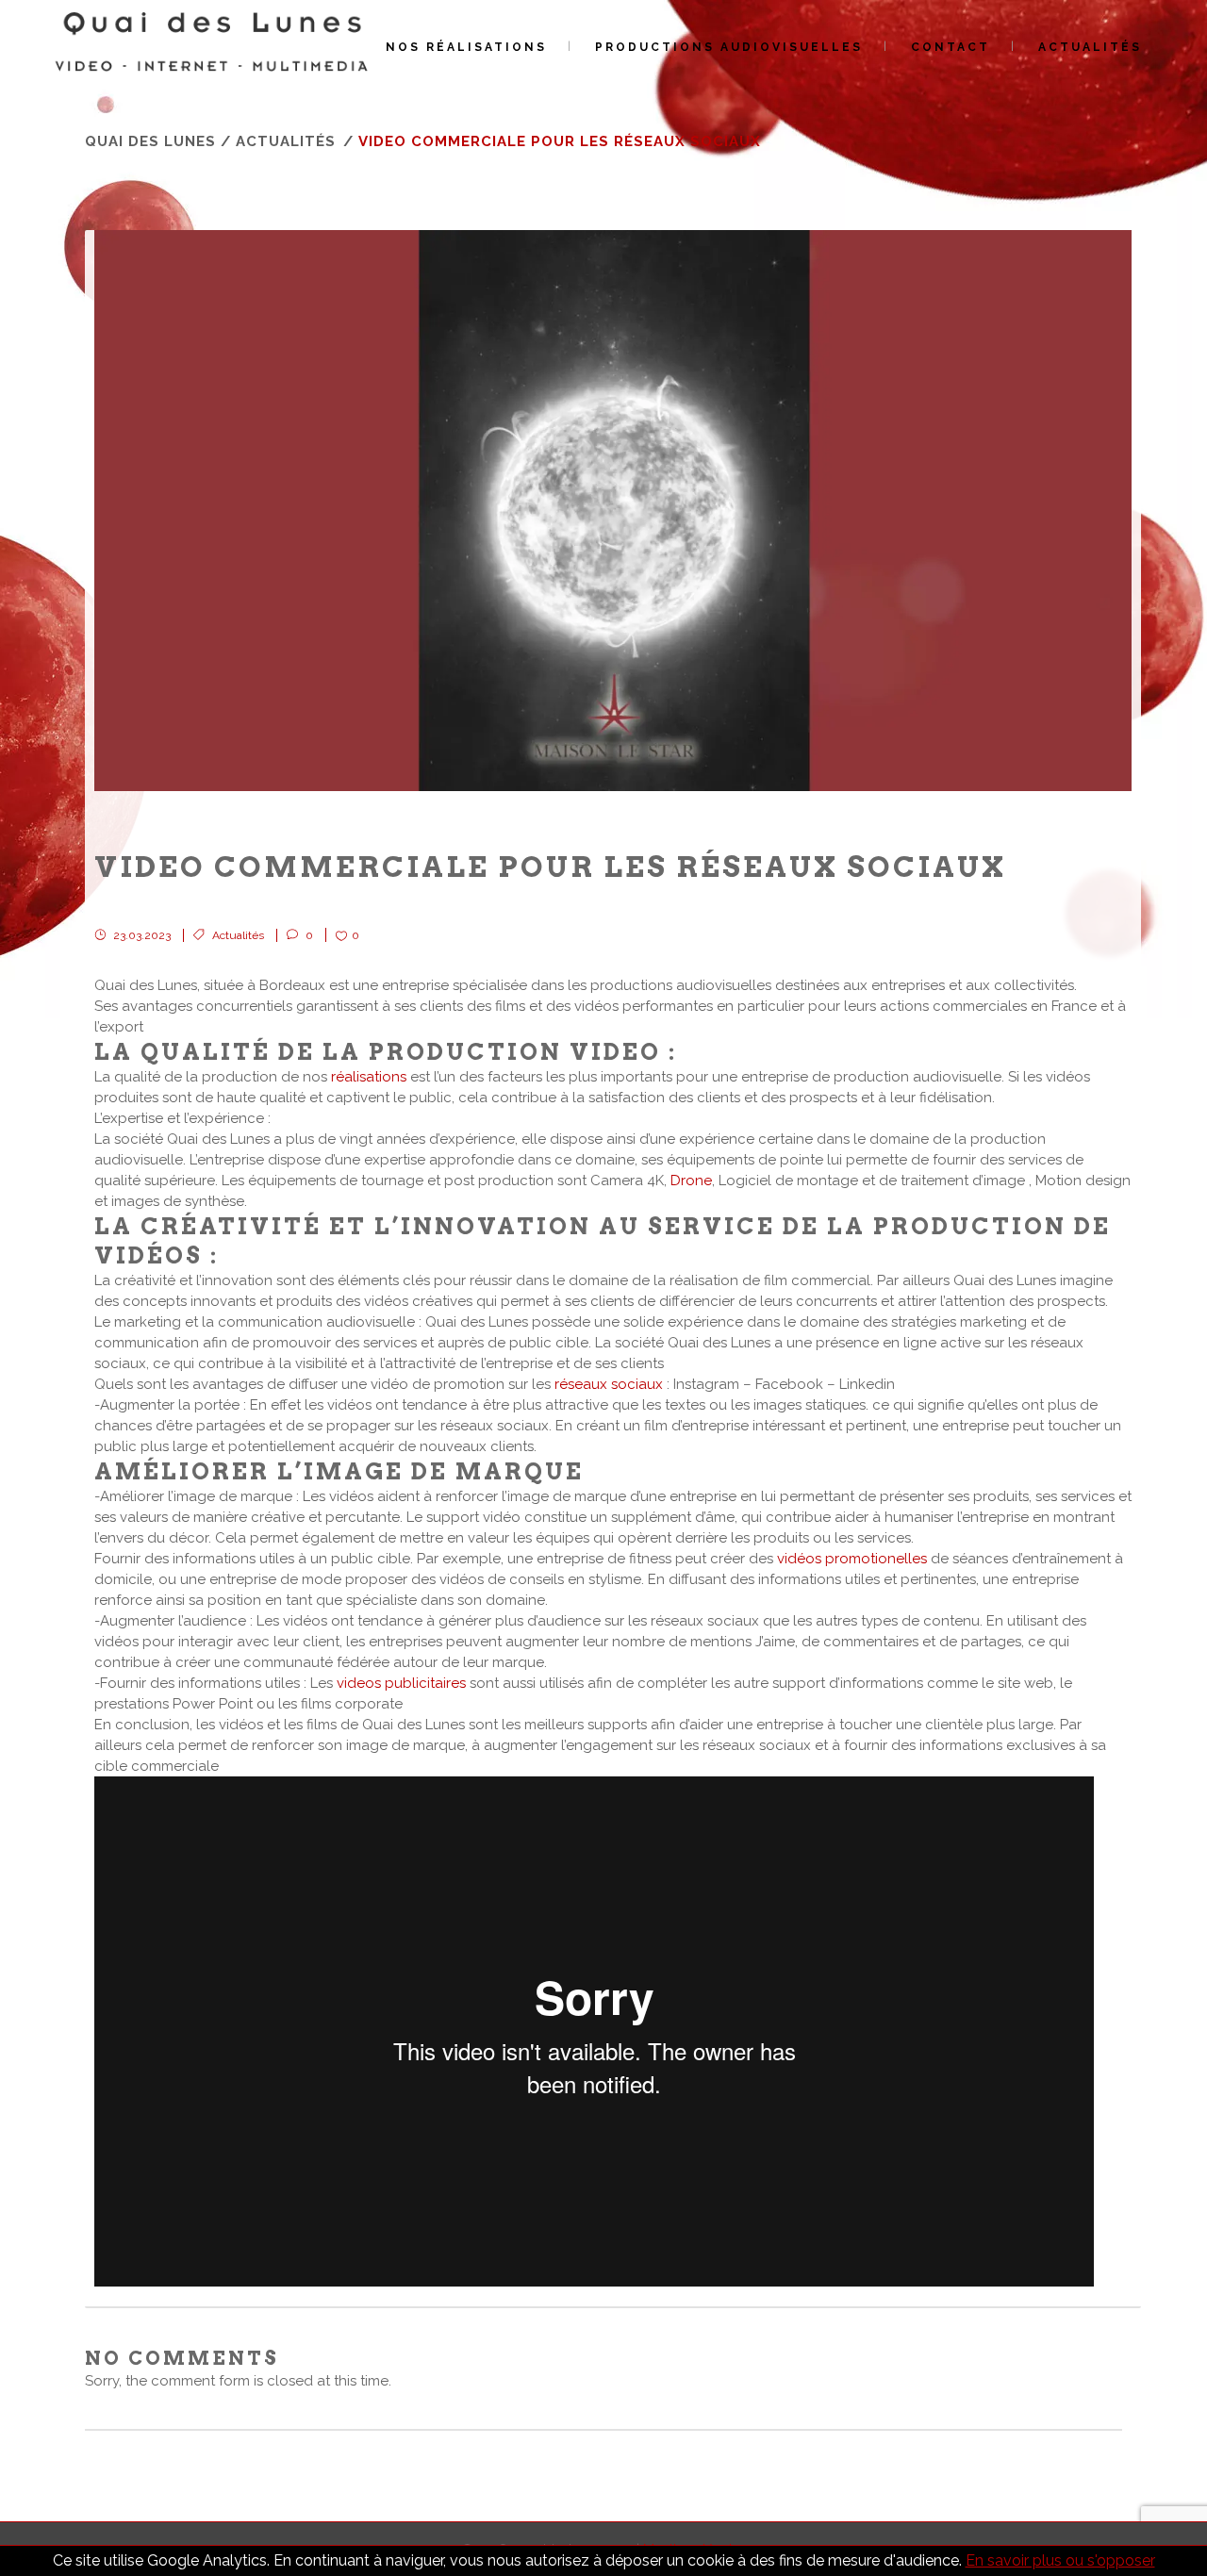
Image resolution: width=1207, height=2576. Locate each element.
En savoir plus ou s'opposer (1060, 2560)
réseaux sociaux (609, 1384)
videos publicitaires (401, 1683)
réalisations (369, 1077)
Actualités (286, 141)
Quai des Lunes (150, 141)
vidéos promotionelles (854, 1559)
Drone (691, 1181)
